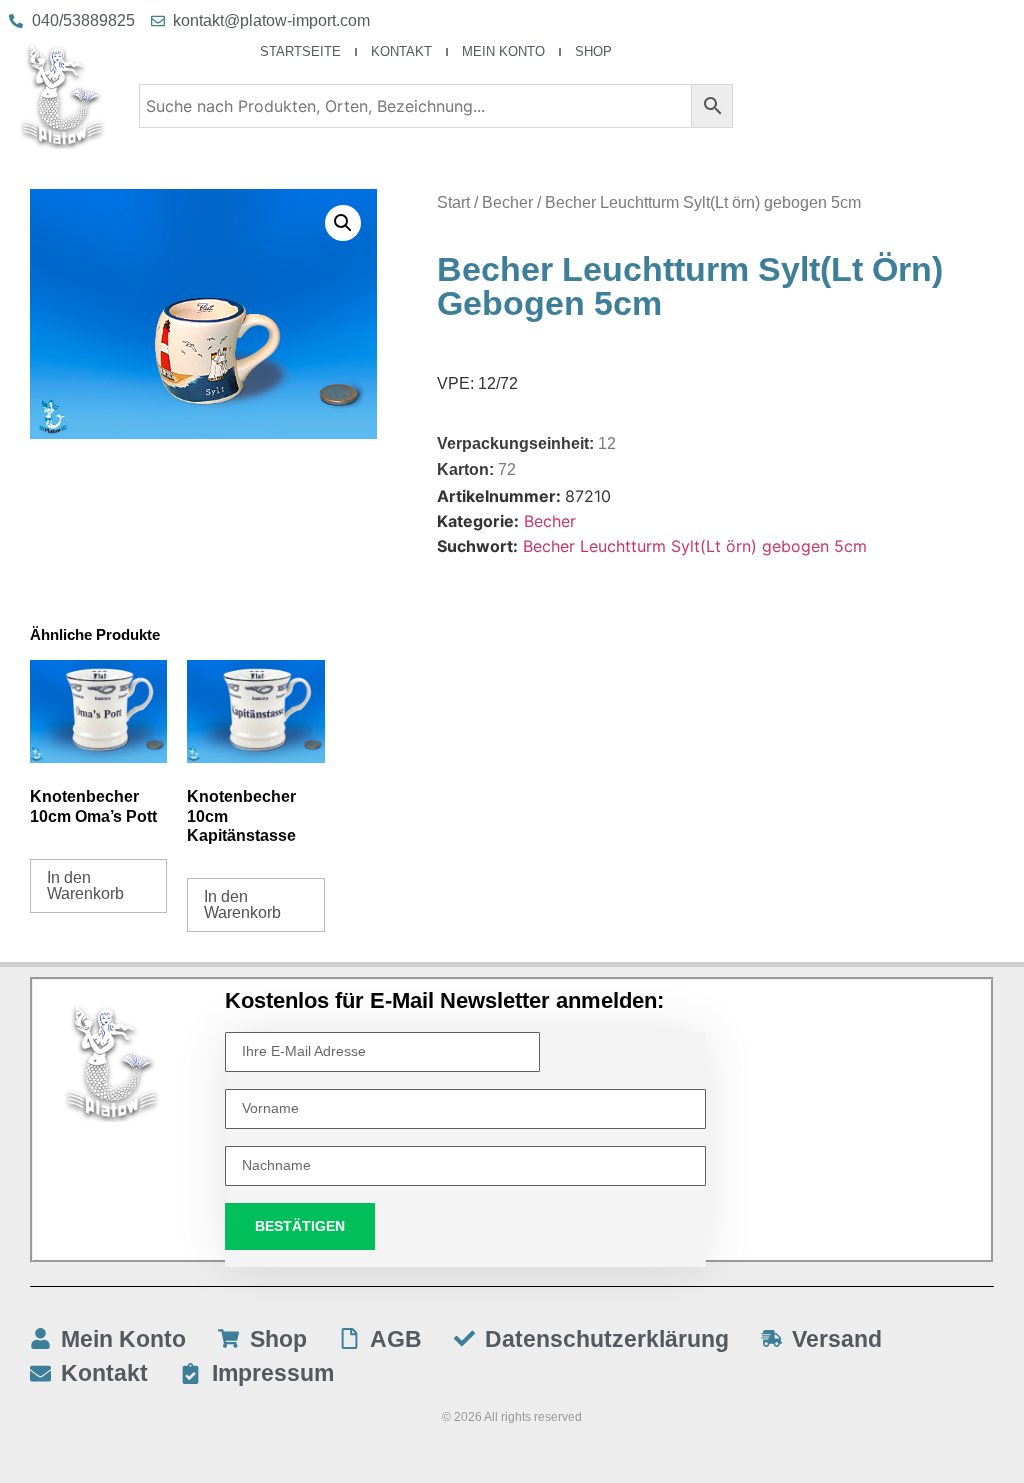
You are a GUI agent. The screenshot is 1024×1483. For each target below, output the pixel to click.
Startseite (300, 51)
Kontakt (401, 51)
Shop (593, 51)
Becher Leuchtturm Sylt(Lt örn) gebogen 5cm (695, 546)
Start (453, 202)
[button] (343, 223)
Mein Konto (503, 51)
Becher (507, 202)
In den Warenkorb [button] (85, 885)
